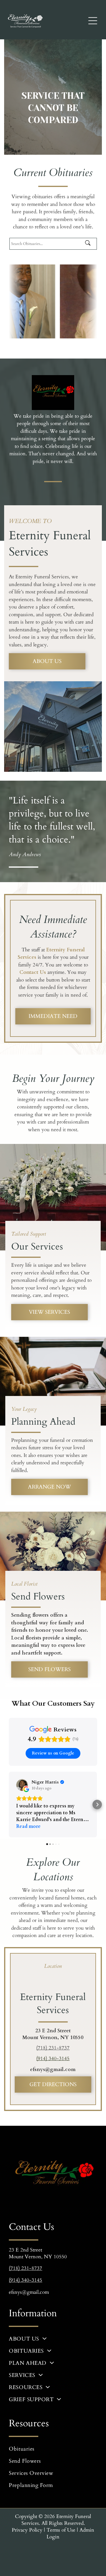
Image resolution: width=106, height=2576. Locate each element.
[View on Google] (22, 1785)
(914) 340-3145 (53, 2058)
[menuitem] (53, 2339)
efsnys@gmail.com (53, 2069)
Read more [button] (28, 1826)
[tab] (53, 1966)
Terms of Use (61, 2530)
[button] (9, 1805)
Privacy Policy (27, 2530)
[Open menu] (93, 21)
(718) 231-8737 (53, 2048)
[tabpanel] (53, 2042)
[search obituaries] (90, 244)
